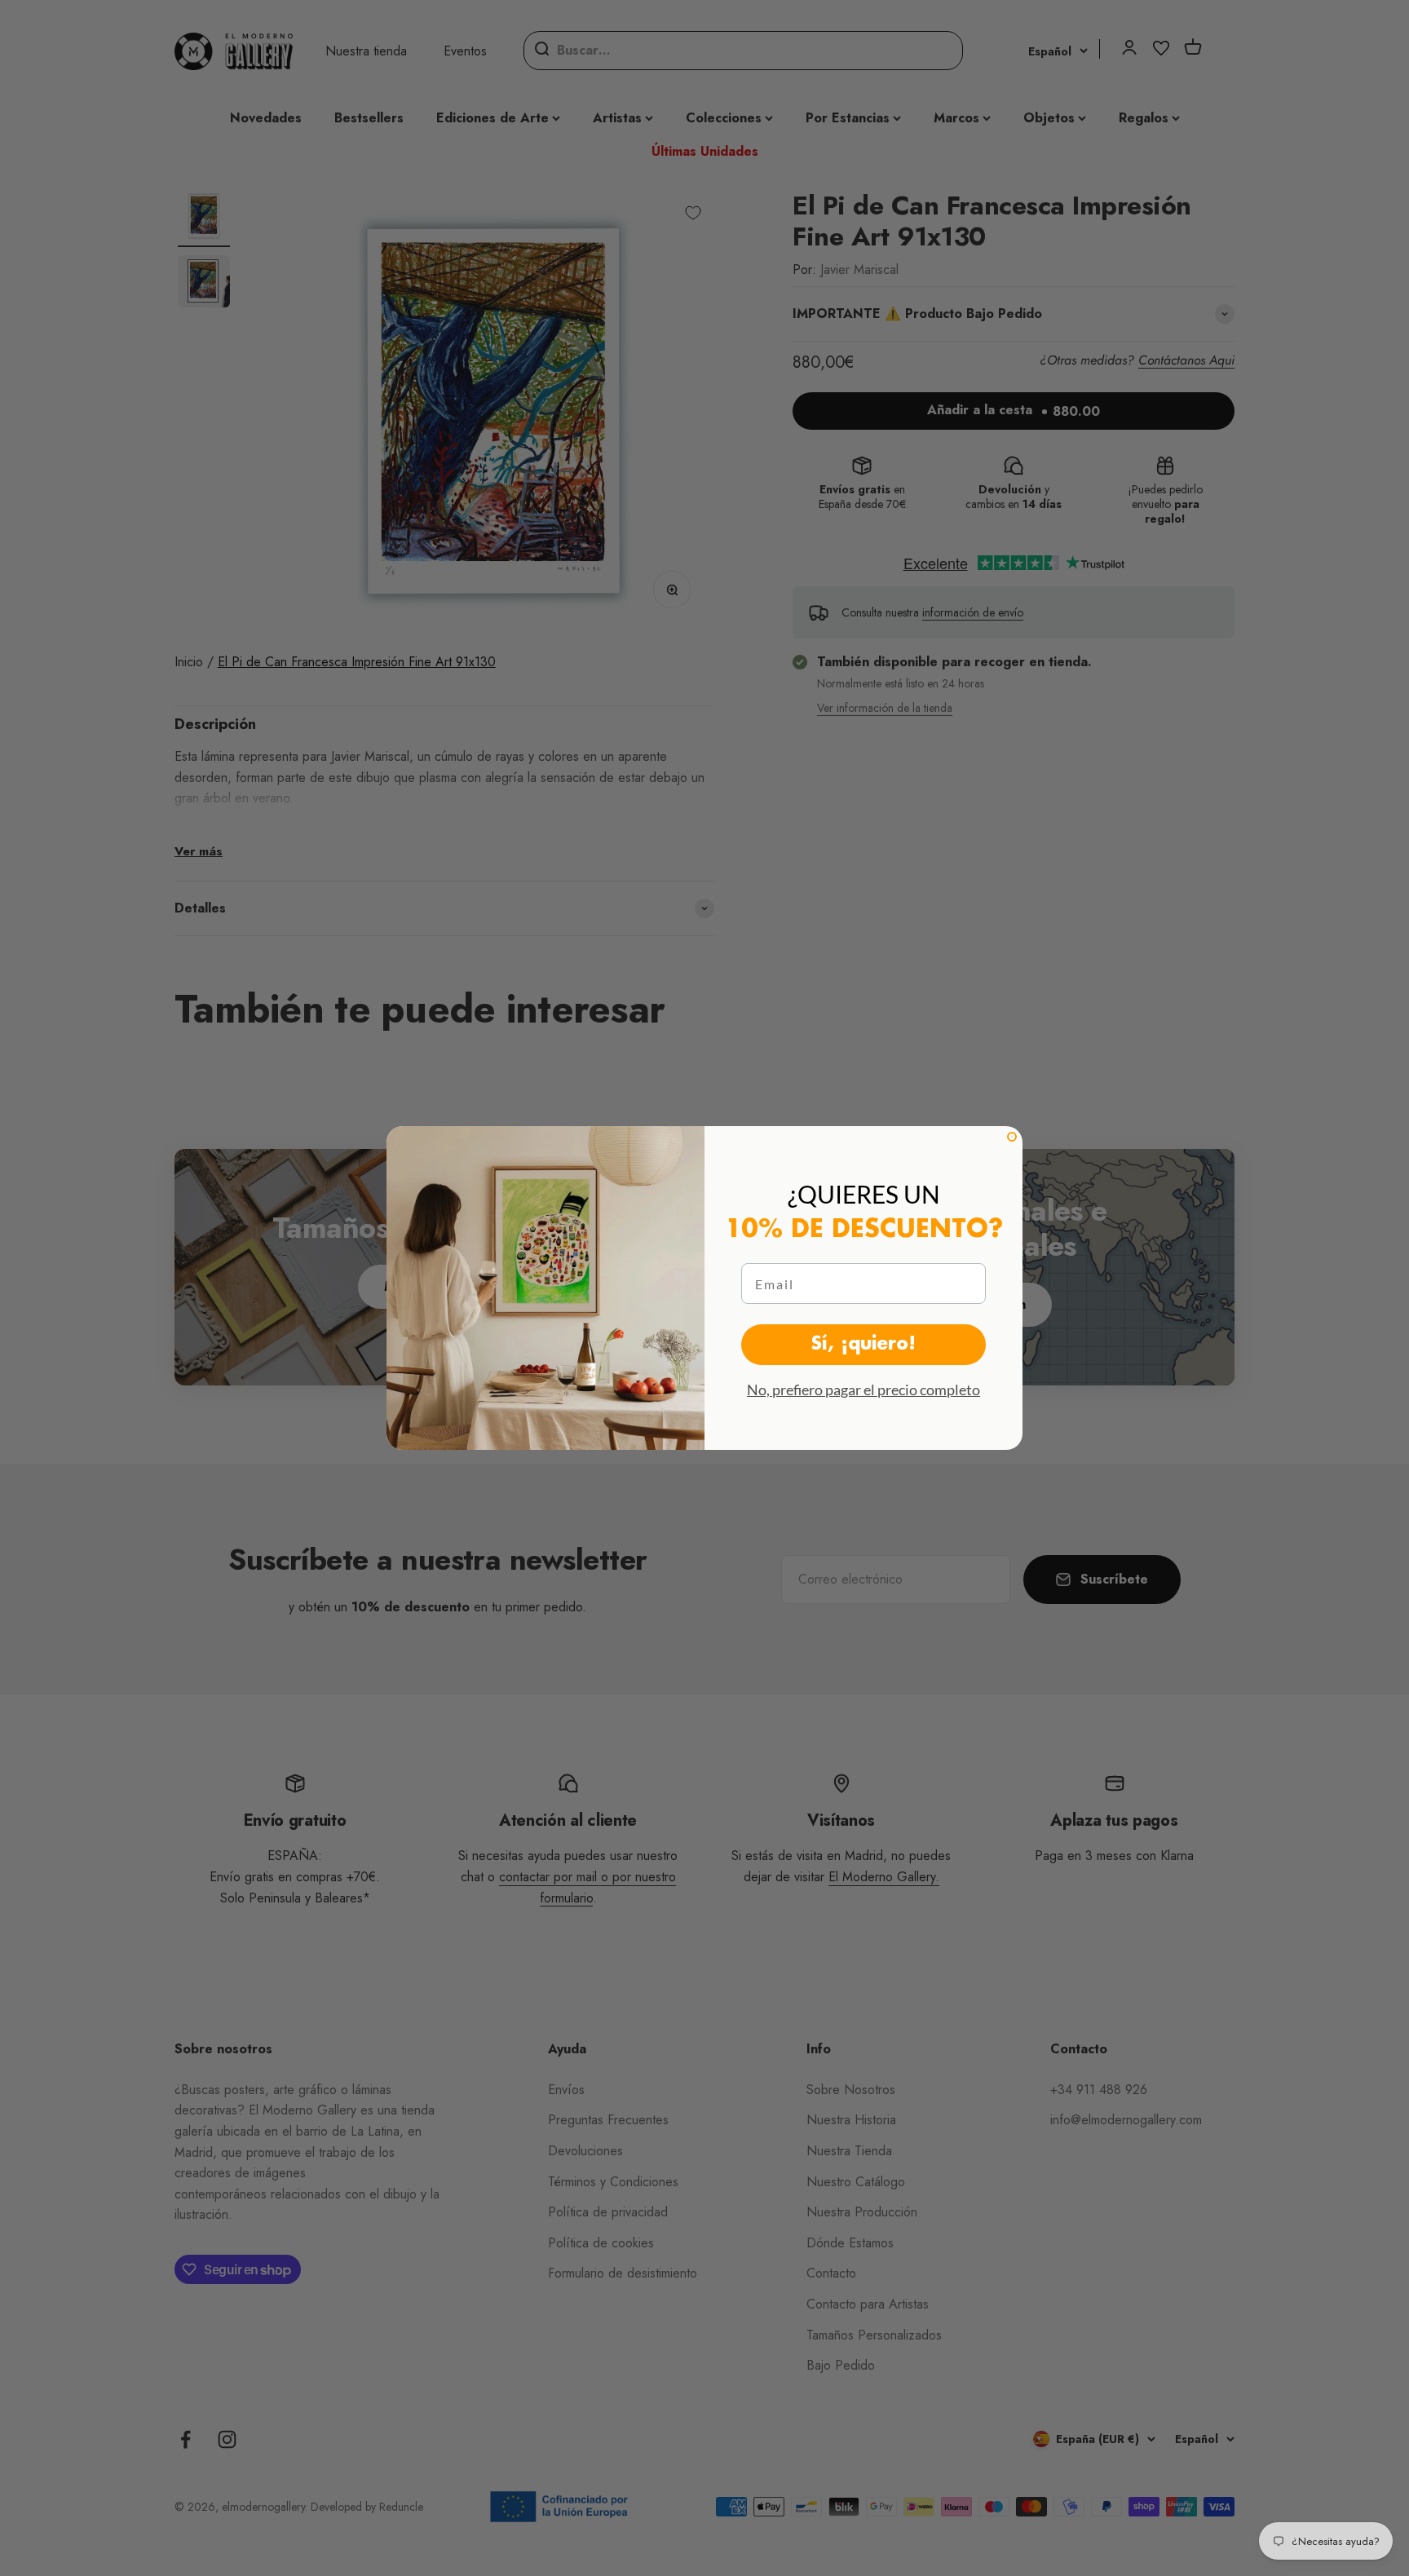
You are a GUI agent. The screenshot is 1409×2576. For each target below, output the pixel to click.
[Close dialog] (1012, 1137)
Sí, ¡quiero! (864, 1345)
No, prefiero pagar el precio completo (864, 1390)
